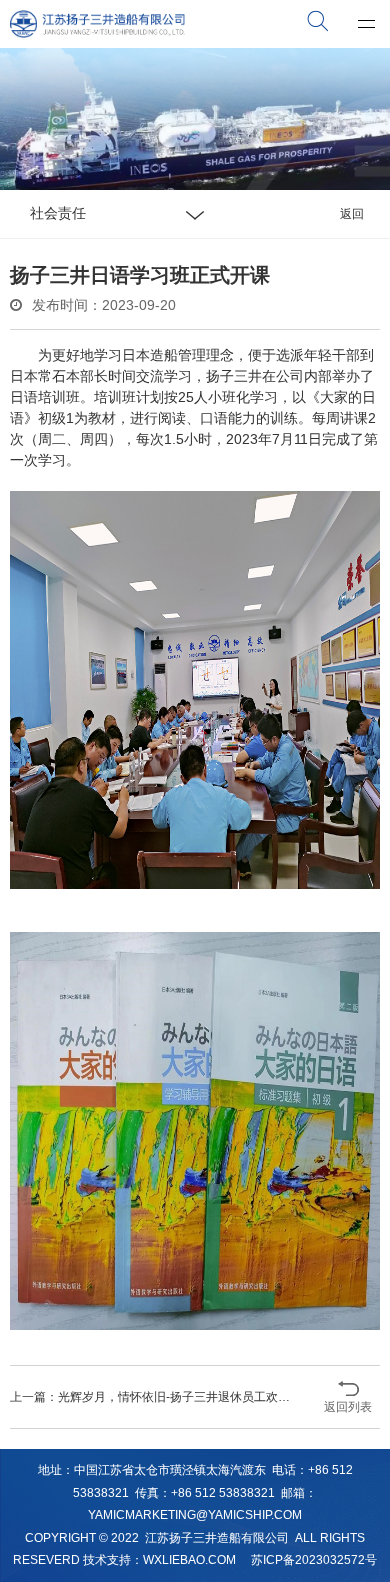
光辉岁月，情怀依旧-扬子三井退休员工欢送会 (180, 1397)
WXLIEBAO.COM (189, 1560)
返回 (352, 214)
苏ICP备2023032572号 (314, 1560)
